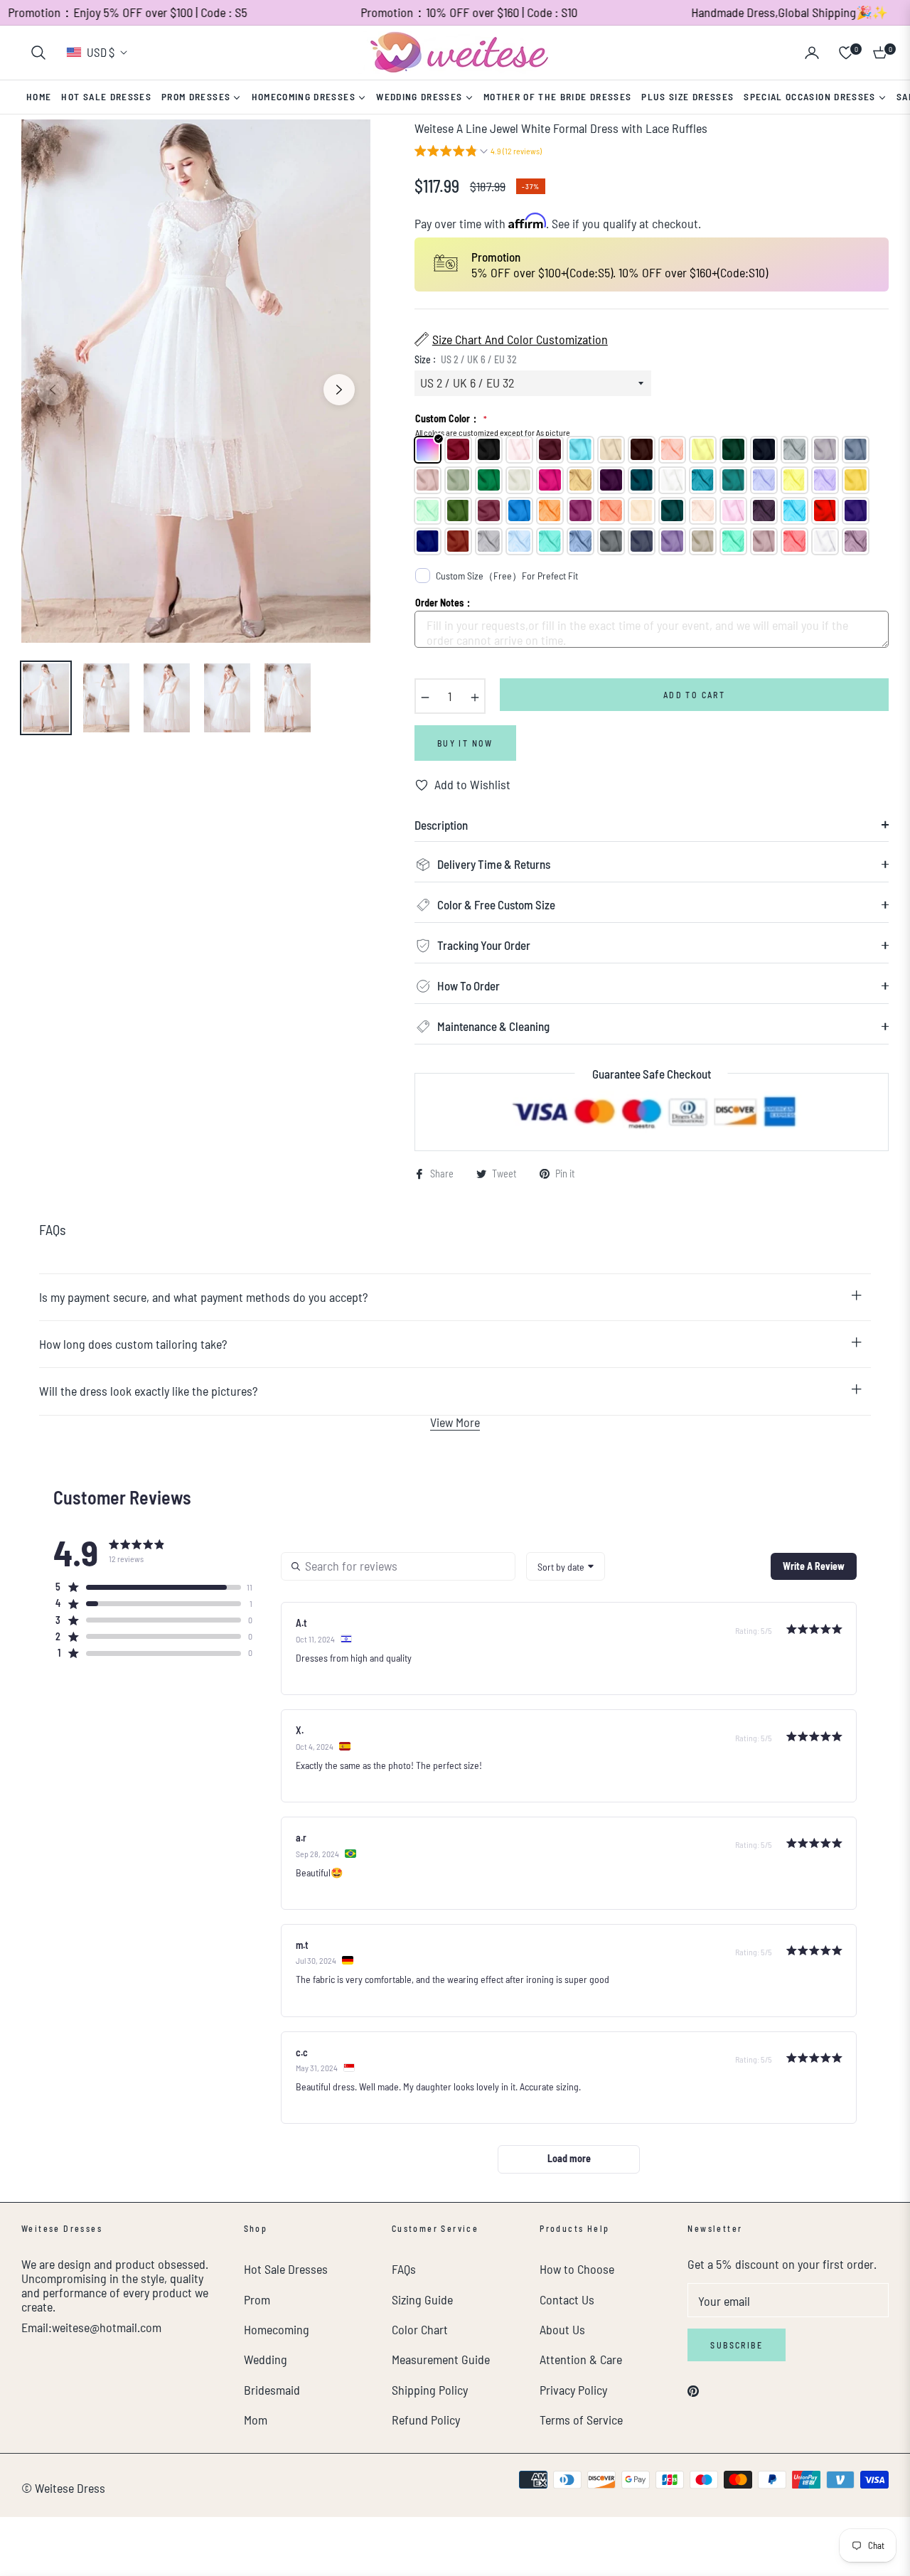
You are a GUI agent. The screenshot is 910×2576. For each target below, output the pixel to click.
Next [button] (339, 390)
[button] (38, 53)
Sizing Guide (422, 2299)
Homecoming (277, 2329)
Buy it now (465, 743)
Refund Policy (426, 2420)
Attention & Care (581, 2359)
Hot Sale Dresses (286, 2269)
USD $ (101, 52)
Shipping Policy (430, 2390)
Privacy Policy (573, 2390)
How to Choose (577, 2269)
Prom (257, 2299)
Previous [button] (53, 390)
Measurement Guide (441, 2359)
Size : (466, 359)
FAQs (404, 2269)
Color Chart (420, 2329)
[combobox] (566, 1566)
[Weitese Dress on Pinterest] (693, 2390)
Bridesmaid (272, 2390)
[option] (196, 381)
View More (455, 1422)
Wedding (266, 2359)
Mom (256, 2420)
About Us (562, 2329)
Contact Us (567, 2299)
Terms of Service (581, 2420)
